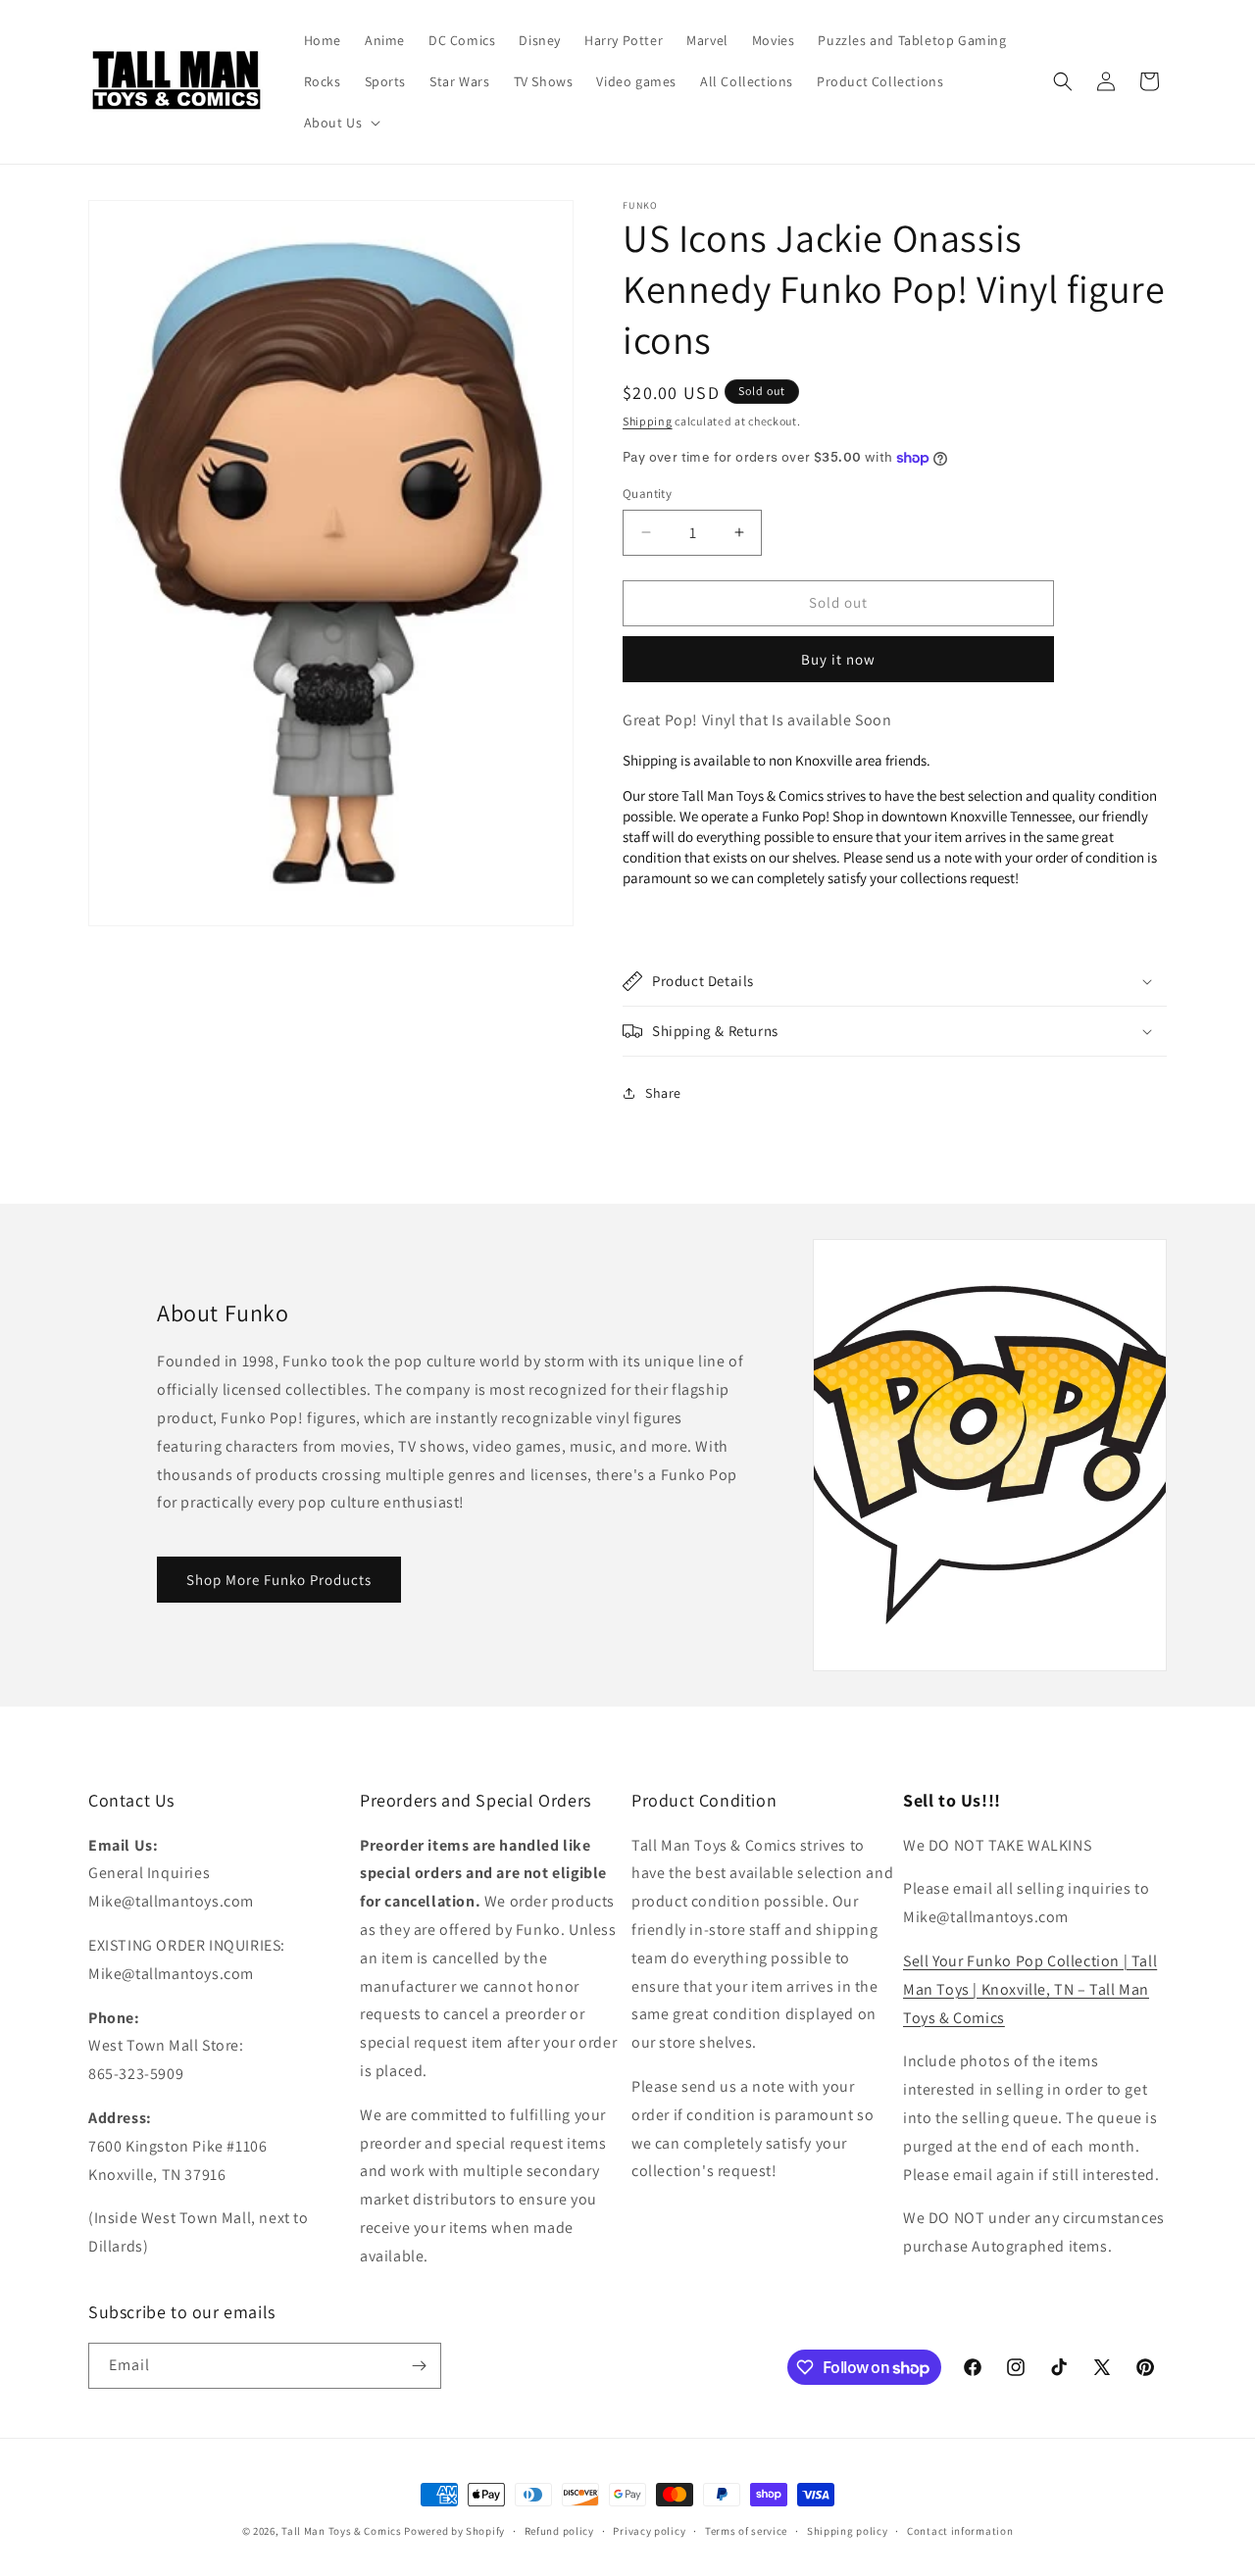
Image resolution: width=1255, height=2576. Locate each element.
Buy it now (838, 659)
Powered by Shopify (454, 2531)
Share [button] (663, 1093)
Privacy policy (649, 2531)
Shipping (648, 421)
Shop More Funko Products (279, 1580)
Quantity (647, 494)
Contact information (960, 2531)
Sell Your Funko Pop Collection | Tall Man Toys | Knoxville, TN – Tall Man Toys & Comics (1030, 1989)
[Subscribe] (419, 2366)
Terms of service (746, 2531)
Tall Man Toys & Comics (341, 2531)
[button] (341, 123)
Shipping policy (848, 2531)
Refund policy (559, 2531)
